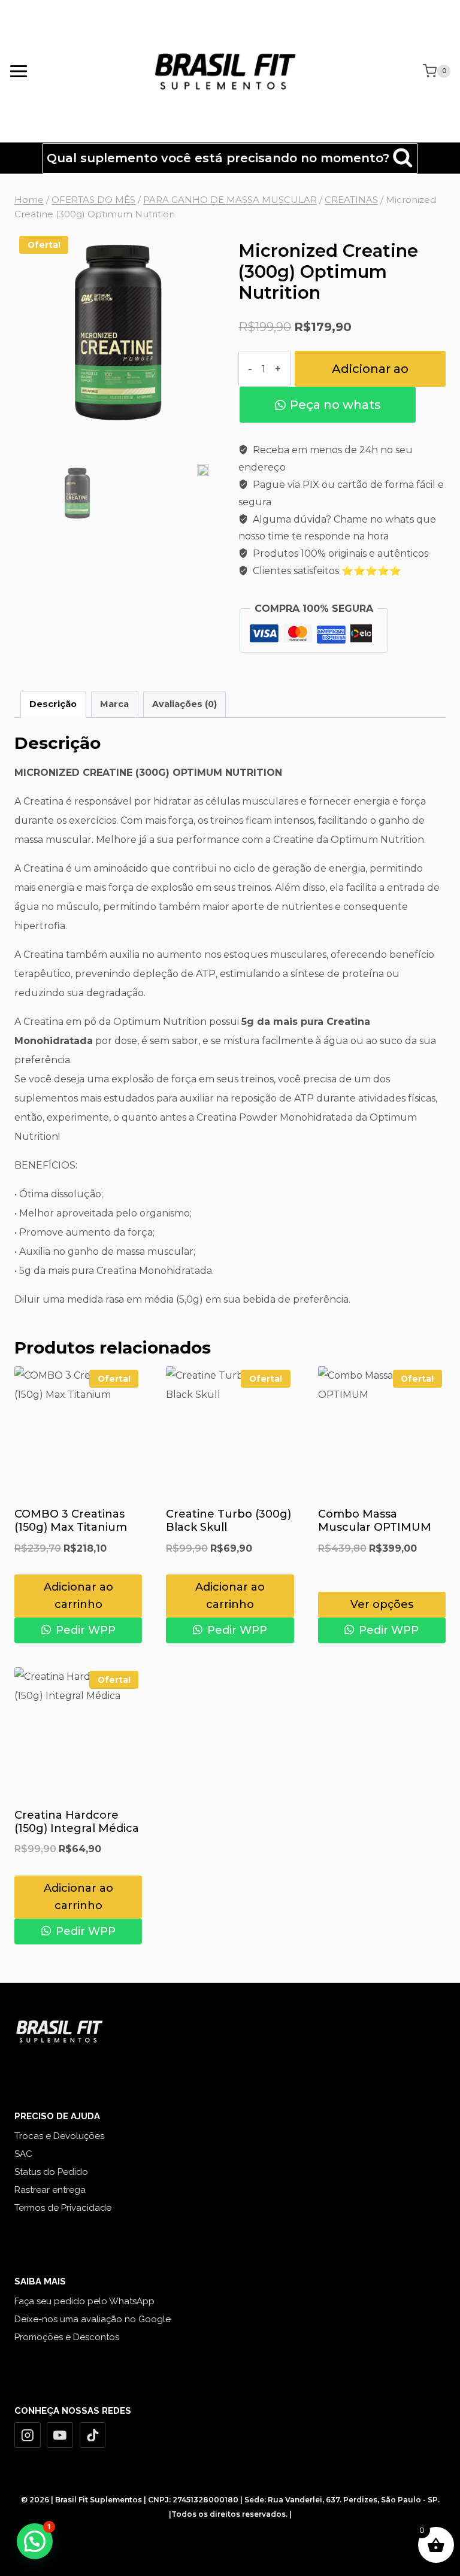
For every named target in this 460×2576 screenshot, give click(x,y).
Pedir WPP (84, 1630)
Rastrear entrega (50, 2190)
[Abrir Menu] (19, 71)
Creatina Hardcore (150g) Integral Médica (77, 1822)
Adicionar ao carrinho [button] (78, 1596)
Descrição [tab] (53, 704)
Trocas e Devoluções (59, 2136)
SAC (23, 2154)
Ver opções (382, 1604)
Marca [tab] (114, 704)
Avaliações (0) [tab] (184, 704)
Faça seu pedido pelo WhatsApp (84, 2301)
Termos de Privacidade (63, 2208)
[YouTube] (60, 2435)
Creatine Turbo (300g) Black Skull (229, 1521)
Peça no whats (335, 405)
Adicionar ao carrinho (370, 374)
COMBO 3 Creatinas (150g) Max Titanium (71, 1521)
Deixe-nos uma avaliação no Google (93, 2319)
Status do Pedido (51, 2172)
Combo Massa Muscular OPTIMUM (375, 1521)
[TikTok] (93, 2435)
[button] (35, 2541)
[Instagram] (28, 2435)
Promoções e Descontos (67, 2337)
